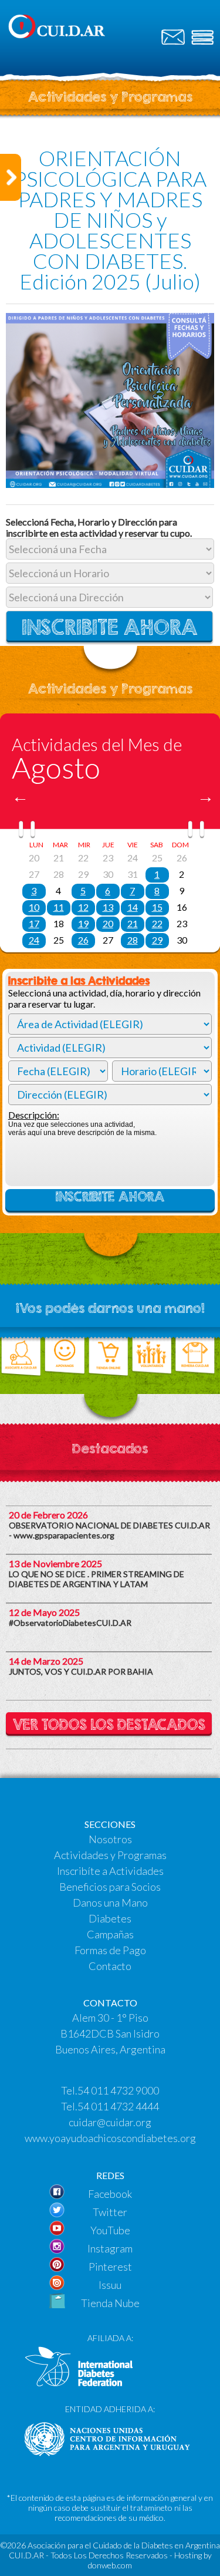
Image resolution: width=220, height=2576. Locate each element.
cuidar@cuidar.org (110, 2122)
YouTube (110, 2230)
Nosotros (110, 1839)
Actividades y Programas (110, 1855)
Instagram (110, 2248)
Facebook (110, 2194)
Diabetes (110, 1918)
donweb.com (110, 2565)
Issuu (110, 2285)
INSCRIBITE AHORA (110, 1197)
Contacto (110, 1966)
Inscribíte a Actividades (110, 1871)
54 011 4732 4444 (118, 2106)
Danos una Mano (110, 1902)
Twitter (110, 2212)
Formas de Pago (110, 1950)
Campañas (110, 1934)
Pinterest (110, 2267)
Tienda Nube (110, 2303)
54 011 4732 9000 (118, 2090)
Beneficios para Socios (110, 1887)
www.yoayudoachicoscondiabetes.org (110, 2138)
